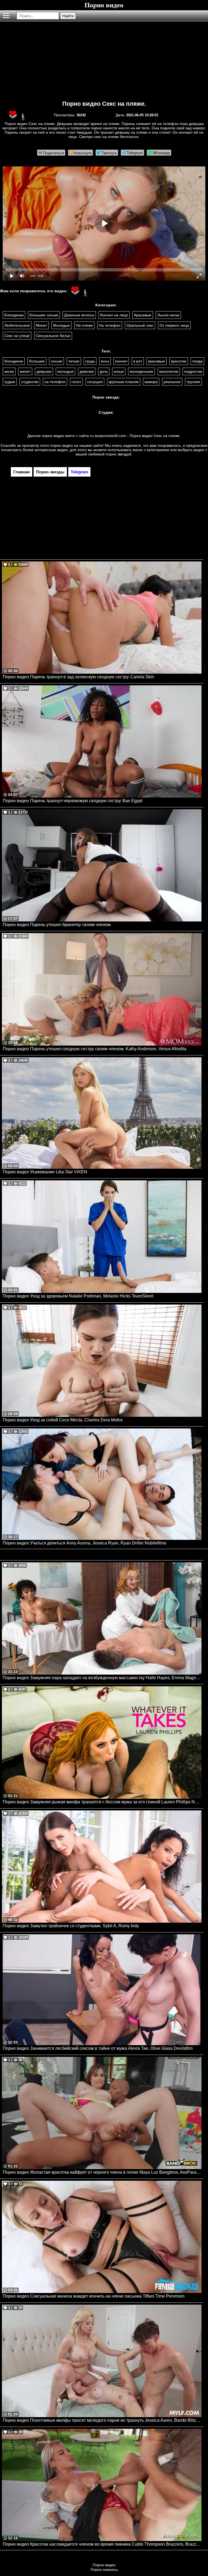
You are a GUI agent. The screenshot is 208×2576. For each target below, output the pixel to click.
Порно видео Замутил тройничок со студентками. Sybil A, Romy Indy (71, 1926)
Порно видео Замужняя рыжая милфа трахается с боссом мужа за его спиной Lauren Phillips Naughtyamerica (102, 1802)
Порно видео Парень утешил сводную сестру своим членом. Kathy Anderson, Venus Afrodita (95, 1049)
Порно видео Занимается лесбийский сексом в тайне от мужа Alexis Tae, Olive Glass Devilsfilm (98, 2048)
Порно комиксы (104, 2569)
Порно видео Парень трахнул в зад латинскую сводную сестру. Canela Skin (78, 677)
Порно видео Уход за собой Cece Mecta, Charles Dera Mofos (63, 1420)
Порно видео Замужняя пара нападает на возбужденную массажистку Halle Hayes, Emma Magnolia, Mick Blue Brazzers (102, 1678)
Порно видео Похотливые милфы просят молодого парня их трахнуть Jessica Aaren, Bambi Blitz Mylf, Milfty (102, 2420)
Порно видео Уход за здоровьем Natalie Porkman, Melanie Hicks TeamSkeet (78, 1296)
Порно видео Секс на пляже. (104, 104)
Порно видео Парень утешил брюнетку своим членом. (57, 925)
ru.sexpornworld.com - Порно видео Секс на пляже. (135, 436)
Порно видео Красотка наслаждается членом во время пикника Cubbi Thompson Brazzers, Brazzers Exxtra (102, 2544)
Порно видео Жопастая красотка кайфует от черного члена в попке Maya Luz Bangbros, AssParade (102, 2172)
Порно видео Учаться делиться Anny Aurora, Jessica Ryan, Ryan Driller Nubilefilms (84, 1543)
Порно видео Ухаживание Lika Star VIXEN (45, 1172)
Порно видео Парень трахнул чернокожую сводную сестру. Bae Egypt (73, 801)
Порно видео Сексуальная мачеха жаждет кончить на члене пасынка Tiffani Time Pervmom (94, 2296)
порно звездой (118, 454)
